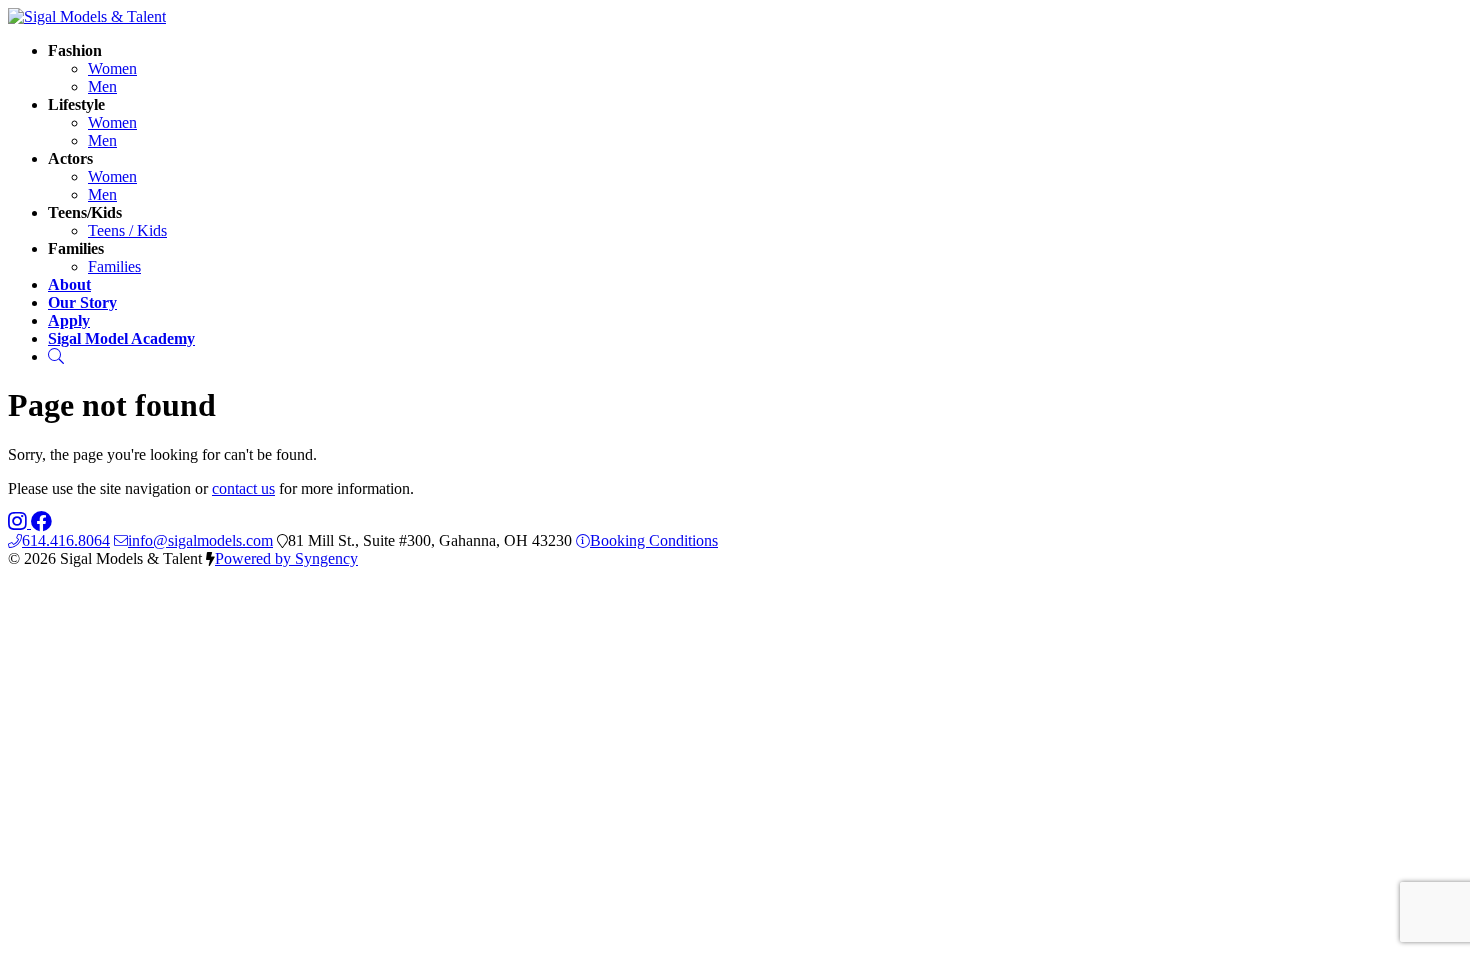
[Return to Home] (87, 16)
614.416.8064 (66, 540)
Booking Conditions (654, 540)
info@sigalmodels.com (200, 540)
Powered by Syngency (286, 558)
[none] (75, 50)
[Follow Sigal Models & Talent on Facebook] (41, 522)
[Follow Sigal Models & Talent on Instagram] (19, 522)
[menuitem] (112, 68)
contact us (243, 488)
